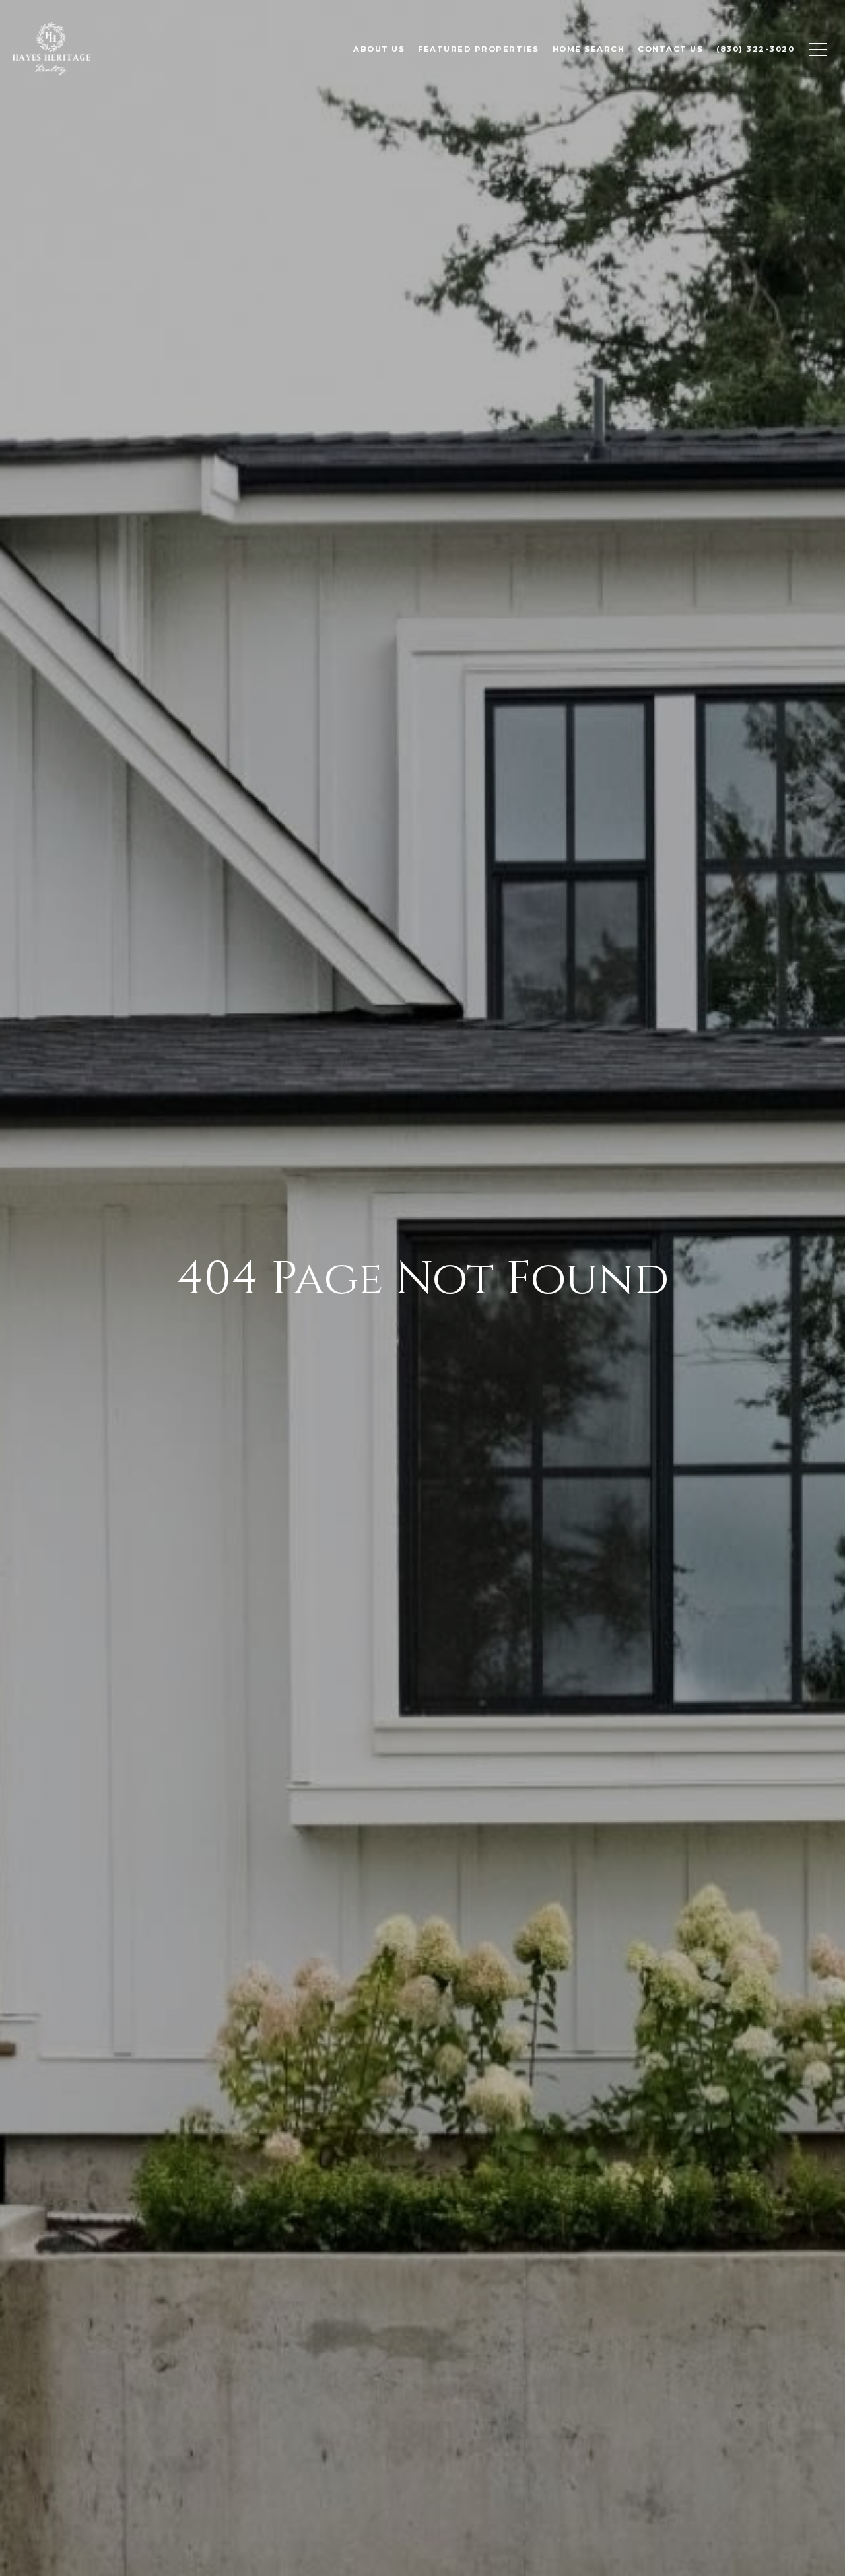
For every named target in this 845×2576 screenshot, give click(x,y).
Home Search (589, 49)
